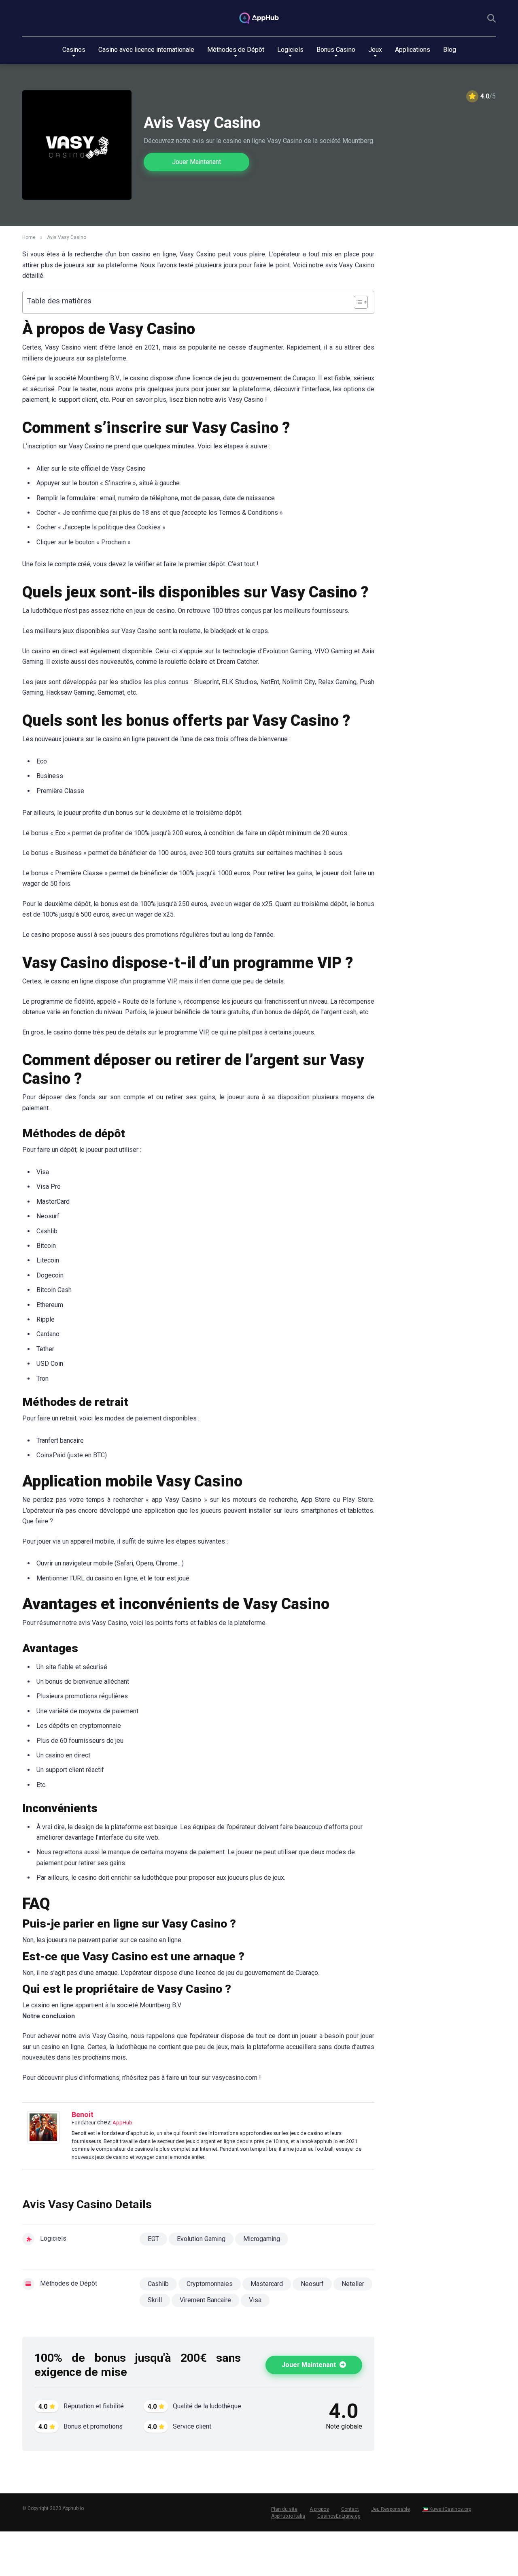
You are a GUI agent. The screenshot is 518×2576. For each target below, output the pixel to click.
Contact (350, 2509)
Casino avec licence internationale (146, 50)
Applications (413, 50)
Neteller (353, 2284)
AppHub (122, 2123)
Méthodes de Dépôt (236, 50)
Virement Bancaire (205, 2300)
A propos (319, 2509)
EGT (153, 2239)
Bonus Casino (336, 50)
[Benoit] (43, 2141)
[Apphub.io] (259, 18)
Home (29, 237)
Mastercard (267, 2284)
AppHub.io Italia (288, 2516)
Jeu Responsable (391, 2509)
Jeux (375, 50)
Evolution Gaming (201, 2239)
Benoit (83, 2114)
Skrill (155, 2300)
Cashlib (158, 2284)
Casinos (74, 50)
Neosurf (312, 2284)
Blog (450, 50)
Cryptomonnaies (210, 2284)
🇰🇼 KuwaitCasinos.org (447, 2509)
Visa (255, 2300)
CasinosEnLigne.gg (339, 2516)
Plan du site (284, 2509)
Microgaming (262, 2239)
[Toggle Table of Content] (357, 302)
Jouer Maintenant (196, 162)
